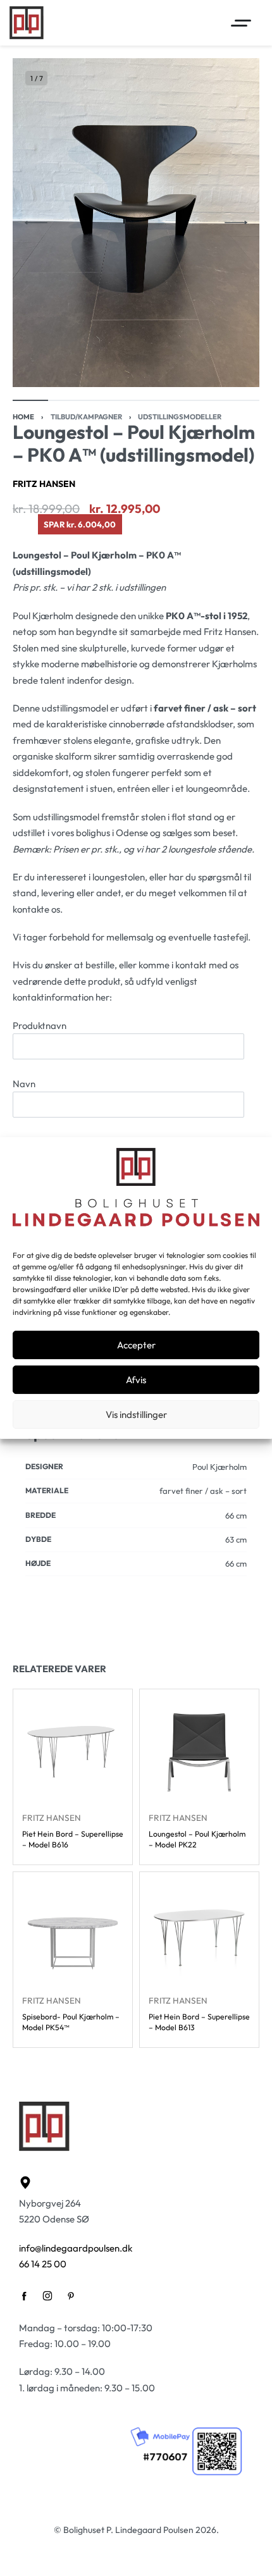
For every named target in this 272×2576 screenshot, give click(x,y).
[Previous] (36, 223)
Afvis (136, 1380)
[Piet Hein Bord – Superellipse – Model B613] (199, 1932)
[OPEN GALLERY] (136, 223)
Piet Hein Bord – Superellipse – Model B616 (73, 1839)
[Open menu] (241, 23)
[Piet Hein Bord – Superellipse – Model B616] (73, 1749)
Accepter (136, 1345)
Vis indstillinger (136, 1414)
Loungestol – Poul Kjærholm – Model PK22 (197, 1839)
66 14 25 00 (43, 2264)
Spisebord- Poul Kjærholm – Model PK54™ (71, 2022)
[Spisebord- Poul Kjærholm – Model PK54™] (73, 1932)
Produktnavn (40, 1026)
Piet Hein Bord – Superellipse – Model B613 (199, 2022)
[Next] (236, 223)
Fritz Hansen (44, 484)
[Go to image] (30, 400)
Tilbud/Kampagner (86, 417)
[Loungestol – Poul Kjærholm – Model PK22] (199, 1749)
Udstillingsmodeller (180, 417)
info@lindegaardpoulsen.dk (76, 2248)
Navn (24, 1084)
